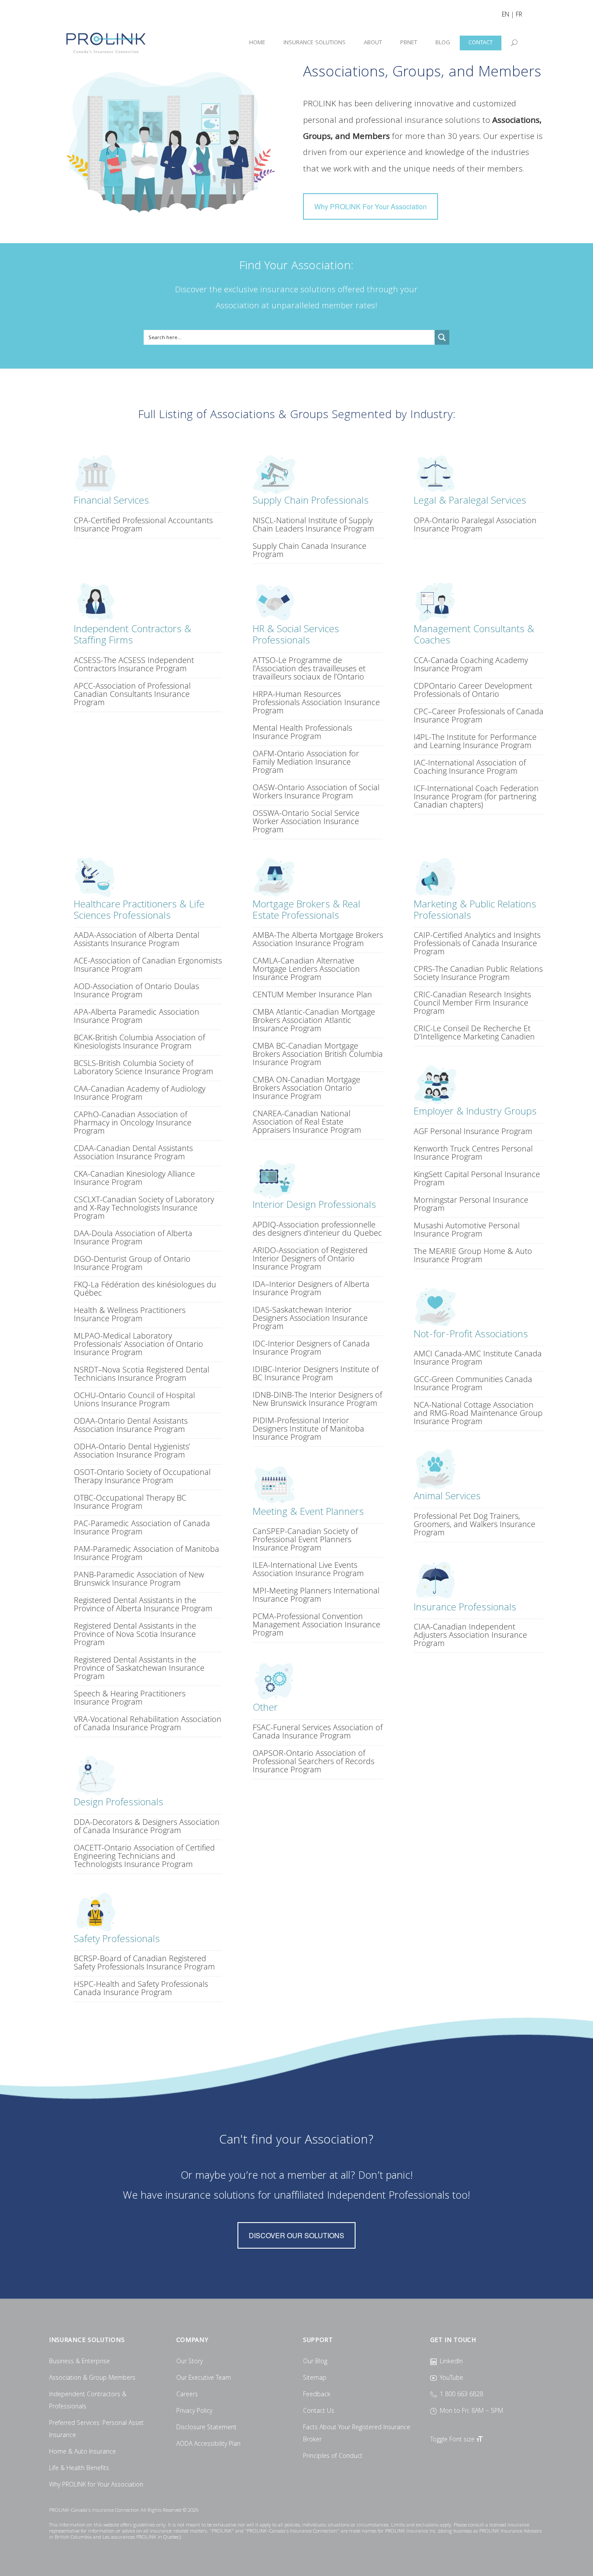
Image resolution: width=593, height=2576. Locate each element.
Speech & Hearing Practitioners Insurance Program (130, 1697)
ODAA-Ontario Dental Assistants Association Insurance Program (131, 1425)
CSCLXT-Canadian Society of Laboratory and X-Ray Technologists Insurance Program (144, 1207)
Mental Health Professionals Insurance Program (302, 732)
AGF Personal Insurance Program (473, 1131)
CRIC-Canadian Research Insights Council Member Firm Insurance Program (472, 1003)
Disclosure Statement (206, 2428)
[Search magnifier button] (442, 337)
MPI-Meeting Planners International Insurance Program (316, 1595)
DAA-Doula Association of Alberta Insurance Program (133, 1237)
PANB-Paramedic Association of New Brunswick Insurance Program (139, 1578)
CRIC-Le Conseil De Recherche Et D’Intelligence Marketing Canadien (474, 1032)
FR (519, 15)
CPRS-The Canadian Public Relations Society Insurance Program (478, 973)
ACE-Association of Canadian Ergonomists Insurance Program (148, 965)
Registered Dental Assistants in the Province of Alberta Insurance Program (143, 1604)
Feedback (317, 2395)
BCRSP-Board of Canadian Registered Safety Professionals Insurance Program (144, 1962)
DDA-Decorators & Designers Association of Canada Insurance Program (147, 1826)
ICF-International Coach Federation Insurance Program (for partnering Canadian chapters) (476, 796)
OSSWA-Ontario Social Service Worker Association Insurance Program (306, 821)
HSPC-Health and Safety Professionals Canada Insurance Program (141, 1988)
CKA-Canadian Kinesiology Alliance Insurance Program (134, 1178)
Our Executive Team (204, 2378)
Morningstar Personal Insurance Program (471, 1204)
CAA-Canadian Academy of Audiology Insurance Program (140, 1093)
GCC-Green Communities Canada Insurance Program (473, 1383)
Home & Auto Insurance (82, 2452)
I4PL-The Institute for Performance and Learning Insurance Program (475, 741)
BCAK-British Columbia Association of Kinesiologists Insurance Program (139, 1041)
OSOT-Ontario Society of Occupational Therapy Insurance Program (142, 1476)
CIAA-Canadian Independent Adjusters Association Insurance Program (470, 1635)
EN (506, 15)
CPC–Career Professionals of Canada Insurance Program (479, 715)
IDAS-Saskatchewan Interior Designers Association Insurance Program (310, 1318)
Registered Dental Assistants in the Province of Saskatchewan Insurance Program (139, 1668)
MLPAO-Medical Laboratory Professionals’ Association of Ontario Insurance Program (138, 1344)
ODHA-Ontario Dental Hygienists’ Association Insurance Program (132, 1450)
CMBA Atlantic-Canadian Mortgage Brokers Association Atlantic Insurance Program (314, 1020)
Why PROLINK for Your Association (96, 2485)
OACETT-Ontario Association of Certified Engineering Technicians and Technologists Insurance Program (144, 1856)
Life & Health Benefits (79, 2469)
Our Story (189, 2362)
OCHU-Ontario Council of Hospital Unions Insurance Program (134, 1399)
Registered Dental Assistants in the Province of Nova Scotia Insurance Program (135, 1634)
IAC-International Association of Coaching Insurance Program (470, 767)
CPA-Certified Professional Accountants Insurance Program (143, 524)
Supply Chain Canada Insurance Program (310, 550)
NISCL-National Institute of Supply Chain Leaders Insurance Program (313, 524)
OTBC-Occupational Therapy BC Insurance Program (130, 1502)
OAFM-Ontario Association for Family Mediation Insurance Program (306, 762)
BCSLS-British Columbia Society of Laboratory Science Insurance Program (143, 1067)
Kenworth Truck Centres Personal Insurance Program (473, 1153)
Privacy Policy (194, 2411)
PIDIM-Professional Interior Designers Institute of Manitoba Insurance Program (308, 1428)
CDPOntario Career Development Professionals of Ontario (473, 690)
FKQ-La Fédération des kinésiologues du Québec (145, 1288)
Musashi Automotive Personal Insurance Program (467, 1229)
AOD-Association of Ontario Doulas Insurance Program (136, 990)
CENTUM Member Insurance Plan (312, 994)
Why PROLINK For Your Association (371, 206)
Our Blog (315, 2362)
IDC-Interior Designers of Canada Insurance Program (311, 1347)
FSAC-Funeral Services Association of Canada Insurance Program (318, 1731)
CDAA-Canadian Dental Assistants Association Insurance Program (133, 1152)
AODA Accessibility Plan (208, 2444)
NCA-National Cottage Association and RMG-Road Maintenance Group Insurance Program (478, 1413)
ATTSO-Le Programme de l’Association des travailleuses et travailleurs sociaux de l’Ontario (309, 668)
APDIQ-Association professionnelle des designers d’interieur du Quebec (317, 1229)
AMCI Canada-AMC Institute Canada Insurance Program (478, 1357)
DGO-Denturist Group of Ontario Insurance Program (132, 1263)
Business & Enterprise (79, 2362)
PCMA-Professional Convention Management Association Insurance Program (316, 1624)
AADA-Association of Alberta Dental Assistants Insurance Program (137, 939)
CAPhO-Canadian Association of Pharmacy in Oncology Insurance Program (133, 1122)
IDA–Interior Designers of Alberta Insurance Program (311, 1288)
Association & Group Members (92, 2378)
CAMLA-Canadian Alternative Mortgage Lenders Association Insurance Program (306, 969)
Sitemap (315, 2378)
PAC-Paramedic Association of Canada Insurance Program (142, 1527)
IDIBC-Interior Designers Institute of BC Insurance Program (316, 1373)
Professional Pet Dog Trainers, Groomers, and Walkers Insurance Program (474, 1524)
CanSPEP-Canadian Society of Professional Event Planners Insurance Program (305, 1539)
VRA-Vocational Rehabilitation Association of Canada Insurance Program (148, 1723)
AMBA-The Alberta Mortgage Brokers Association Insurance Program (318, 939)
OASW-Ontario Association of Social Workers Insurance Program (316, 791)
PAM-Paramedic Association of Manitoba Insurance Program (147, 1553)
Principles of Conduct (333, 2457)
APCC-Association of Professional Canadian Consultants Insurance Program (132, 694)
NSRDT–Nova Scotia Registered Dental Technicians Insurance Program (142, 1374)
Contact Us (319, 2411)
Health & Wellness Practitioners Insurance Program (130, 1314)
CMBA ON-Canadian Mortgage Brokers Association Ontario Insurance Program (306, 1088)
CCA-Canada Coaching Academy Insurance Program (471, 664)
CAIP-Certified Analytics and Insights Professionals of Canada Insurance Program (477, 943)
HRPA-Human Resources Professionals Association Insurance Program (316, 702)
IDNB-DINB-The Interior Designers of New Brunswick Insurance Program (317, 1399)
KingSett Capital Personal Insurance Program (477, 1178)
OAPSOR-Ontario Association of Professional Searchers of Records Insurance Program (313, 1761)
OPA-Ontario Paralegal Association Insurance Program (475, 524)
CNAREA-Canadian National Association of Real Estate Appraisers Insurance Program (307, 1121)
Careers (187, 2395)
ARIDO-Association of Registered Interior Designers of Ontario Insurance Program (310, 1258)
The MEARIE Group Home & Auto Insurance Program (473, 1255)
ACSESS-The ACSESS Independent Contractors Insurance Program (134, 664)
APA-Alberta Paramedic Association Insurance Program (137, 1016)
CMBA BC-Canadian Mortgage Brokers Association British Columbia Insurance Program (318, 1054)
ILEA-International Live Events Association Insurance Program (308, 1569)
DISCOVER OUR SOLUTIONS (296, 2235)
